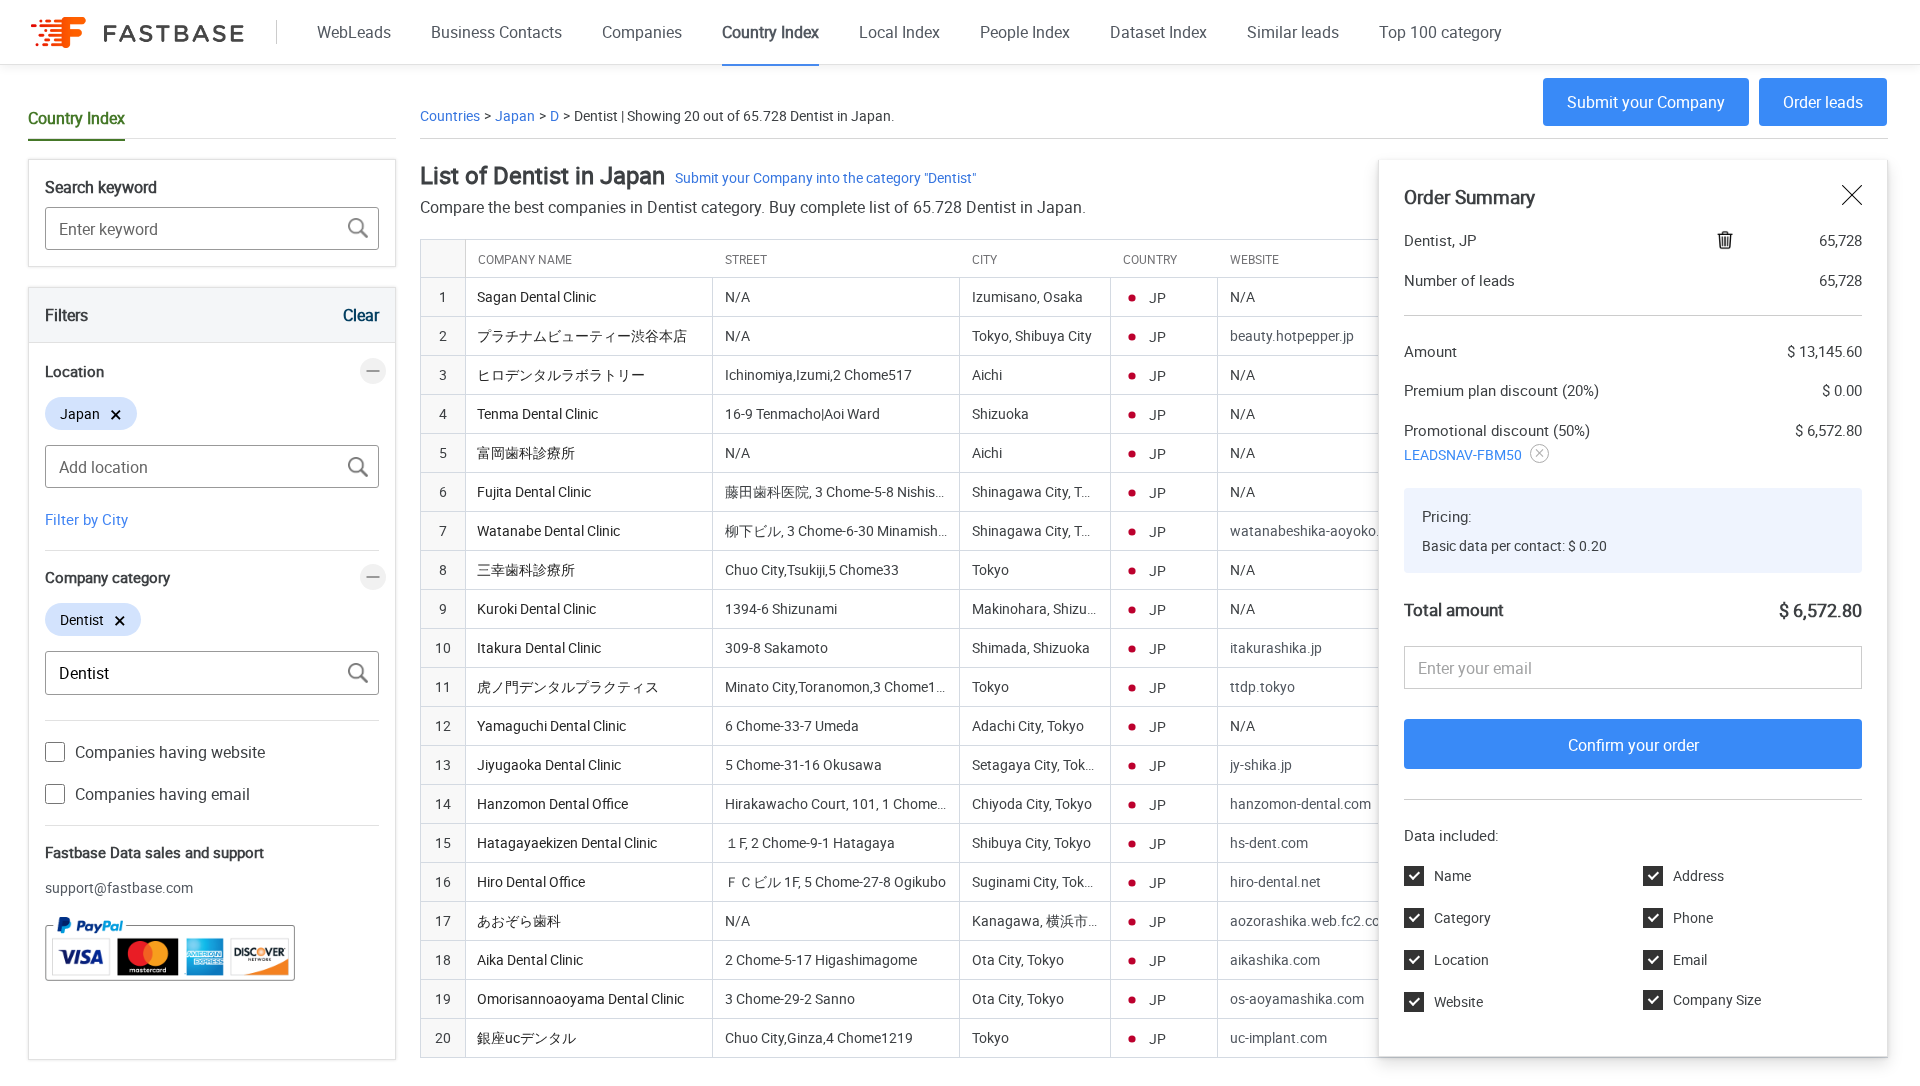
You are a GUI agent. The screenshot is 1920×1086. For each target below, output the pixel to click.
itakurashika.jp (1276, 647)
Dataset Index (1158, 32)
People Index (1025, 32)
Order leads (1823, 102)
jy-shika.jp (1261, 764)
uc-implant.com (1278, 1037)
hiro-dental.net (1275, 881)
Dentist (596, 115)
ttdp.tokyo (1262, 686)
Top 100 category (1440, 32)
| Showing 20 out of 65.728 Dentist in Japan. (756, 115)
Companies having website (170, 752)
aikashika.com (1275, 959)
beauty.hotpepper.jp (1292, 335)
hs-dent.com (1269, 842)
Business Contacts (496, 32)
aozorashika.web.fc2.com (1311, 920)
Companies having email (162, 794)
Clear (361, 315)
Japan (515, 115)
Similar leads (1293, 32)
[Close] (1852, 197)
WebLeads (354, 32)
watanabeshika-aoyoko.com (1318, 530)
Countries (450, 115)
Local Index (899, 32)
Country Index (770, 32)
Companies (642, 32)
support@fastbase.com (119, 887)
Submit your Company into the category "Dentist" (825, 177)
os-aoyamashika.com (1297, 998)
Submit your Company (1646, 102)
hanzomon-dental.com (1300, 803)
